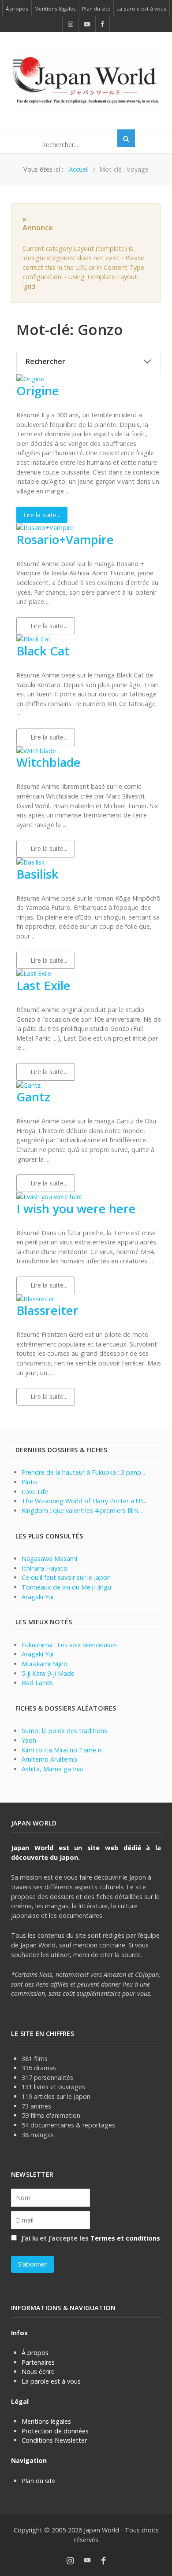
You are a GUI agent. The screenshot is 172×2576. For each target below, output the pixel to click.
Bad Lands (37, 1683)
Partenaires (38, 2362)
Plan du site (39, 2481)
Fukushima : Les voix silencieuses (69, 1645)
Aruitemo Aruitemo (49, 1759)
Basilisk (37, 874)
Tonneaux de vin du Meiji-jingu (66, 1587)
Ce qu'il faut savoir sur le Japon (66, 1577)
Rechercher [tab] (45, 361)
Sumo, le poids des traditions (64, 1731)
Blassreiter (47, 1310)
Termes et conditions (125, 2238)
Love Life (35, 1492)
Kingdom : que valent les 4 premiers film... (82, 1511)
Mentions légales (46, 2421)
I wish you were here (76, 1209)
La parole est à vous (51, 2381)
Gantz (33, 1097)
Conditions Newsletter (54, 2440)
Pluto (29, 1482)
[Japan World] (86, 80)
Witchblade (49, 762)
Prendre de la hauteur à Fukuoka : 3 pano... (83, 1472)
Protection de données (55, 2431)
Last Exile (43, 985)
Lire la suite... (42, 515)
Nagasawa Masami (49, 1558)
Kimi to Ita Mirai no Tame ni (62, 1750)
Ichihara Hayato (45, 1568)
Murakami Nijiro (45, 1664)
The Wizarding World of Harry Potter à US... (85, 1501)
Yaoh (29, 1740)
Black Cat (43, 651)
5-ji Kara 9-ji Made (48, 1673)
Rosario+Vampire (65, 539)
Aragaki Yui (37, 1597)
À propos (35, 2353)
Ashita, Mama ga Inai (52, 1769)
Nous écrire (38, 2372)
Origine (38, 391)
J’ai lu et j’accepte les (90, 2238)
